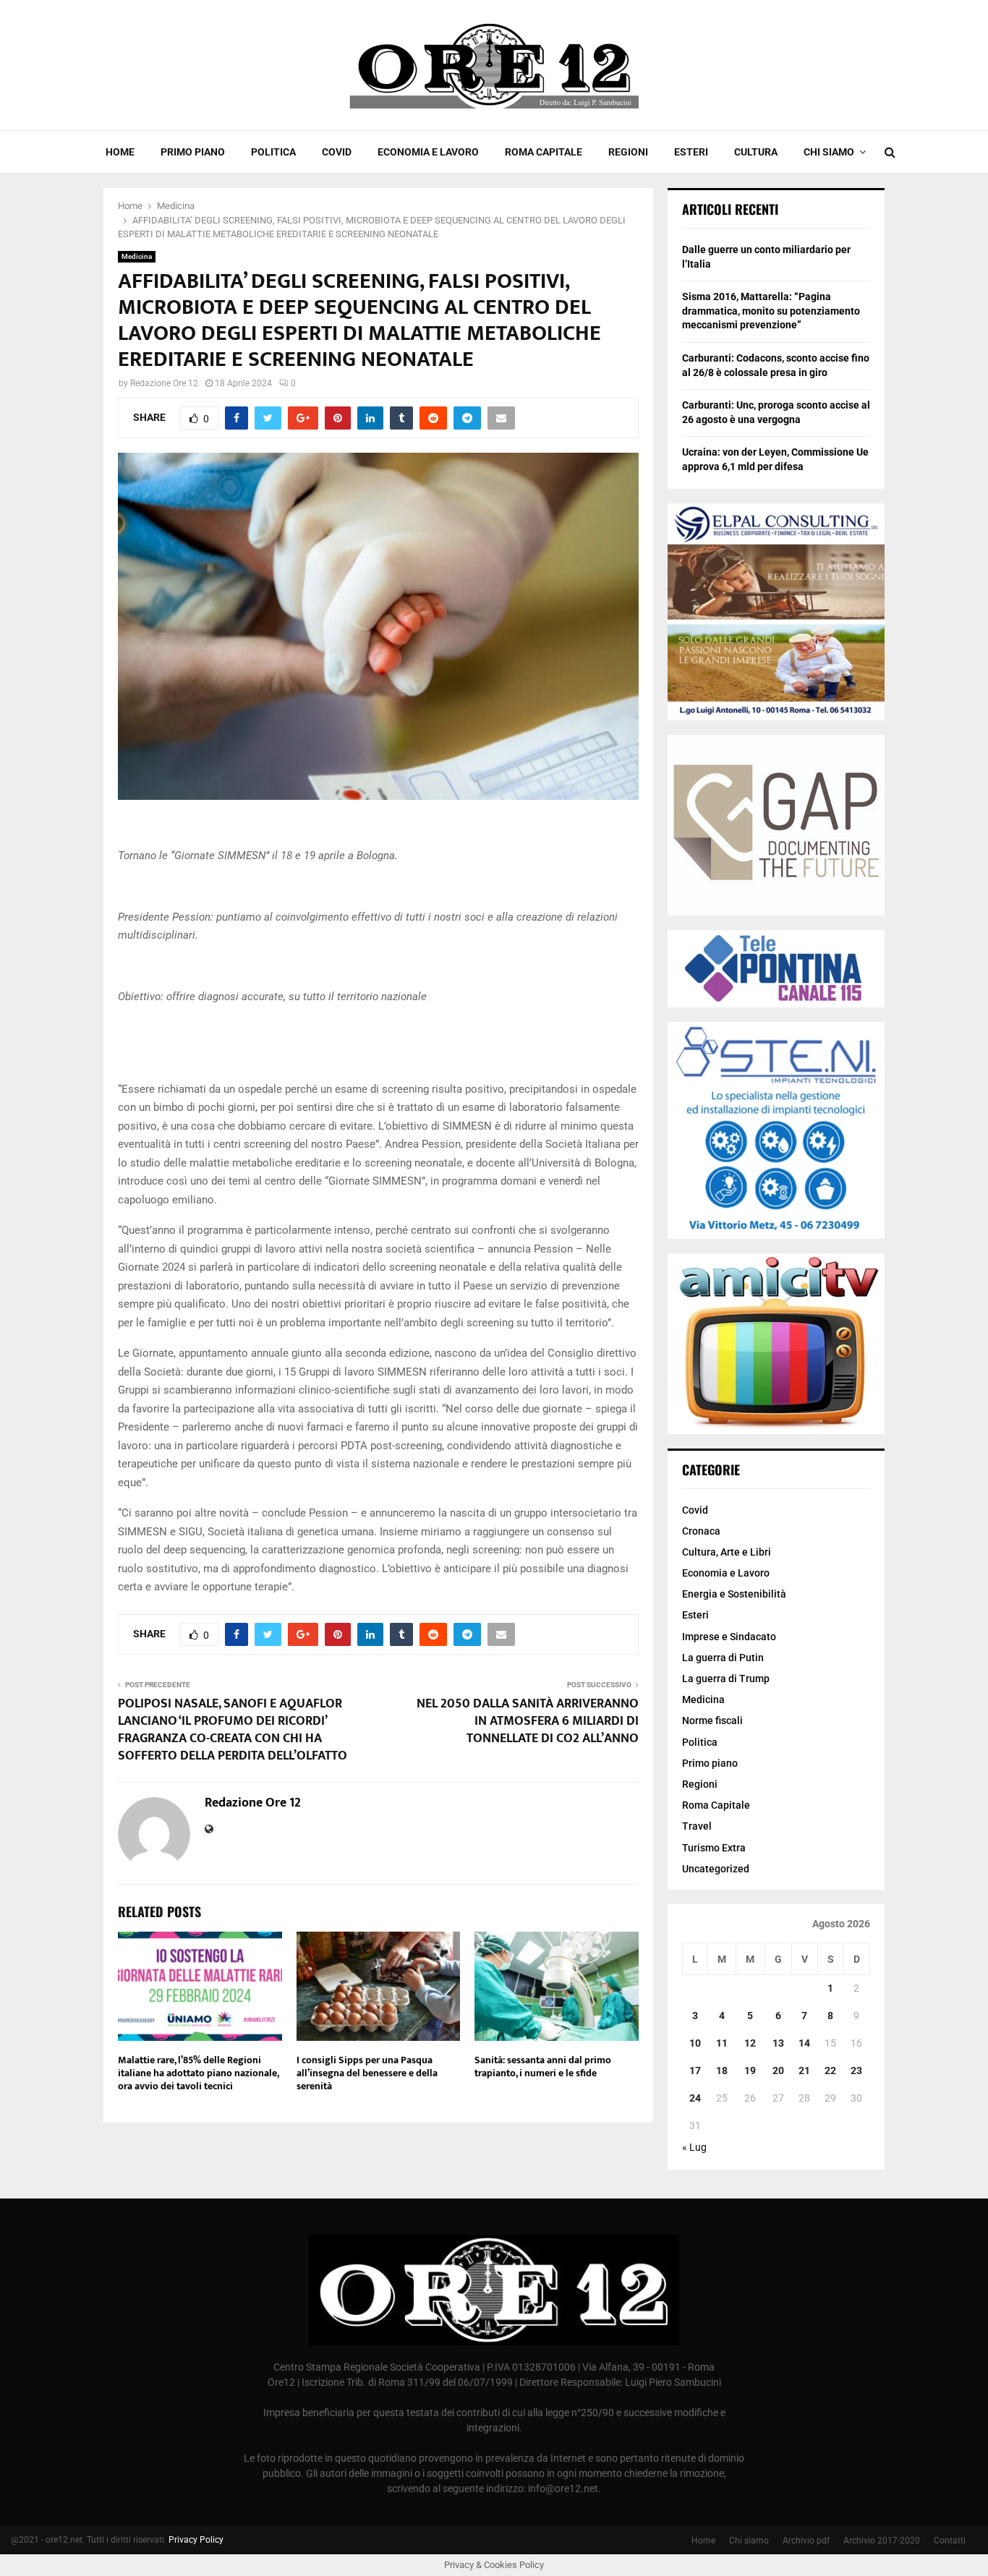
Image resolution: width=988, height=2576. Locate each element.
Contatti (950, 2541)
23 (856, 2070)
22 (830, 2070)
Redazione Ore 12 (164, 383)
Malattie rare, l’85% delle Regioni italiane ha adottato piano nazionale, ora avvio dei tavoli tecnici (198, 2073)
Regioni (628, 152)
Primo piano (193, 152)
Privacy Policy (196, 2540)
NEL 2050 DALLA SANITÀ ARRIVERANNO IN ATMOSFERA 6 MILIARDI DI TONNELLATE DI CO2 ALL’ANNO (528, 1721)
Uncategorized (716, 1869)
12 (750, 2043)
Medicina (137, 256)
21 (804, 2070)
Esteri (691, 152)
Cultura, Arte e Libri (727, 1552)
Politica (273, 152)
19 (750, 2070)
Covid (337, 152)
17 (695, 2070)
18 (722, 2070)
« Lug (694, 2147)
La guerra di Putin (723, 1658)
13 (778, 2043)
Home (120, 152)
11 (722, 2043)
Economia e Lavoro (428, 152)
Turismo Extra (714, 1848)
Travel (697, 1826)
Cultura (756, 152)
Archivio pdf (806, 2541)
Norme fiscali (712, 1720)
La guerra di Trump (726, 1679)
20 (778, 2070)
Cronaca (701, 1531)
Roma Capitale (544, 152)
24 (695, 2098)
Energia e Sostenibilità (734, 1594)
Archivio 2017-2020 (882, 2541)
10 (695, 2043)
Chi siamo (829, 152)
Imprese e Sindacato (729, 1637)
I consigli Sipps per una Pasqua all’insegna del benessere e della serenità (367, 2073)
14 (804, 2043)
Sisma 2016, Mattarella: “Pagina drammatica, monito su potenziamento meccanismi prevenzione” (771, 311)
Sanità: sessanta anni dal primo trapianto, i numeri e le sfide (543, 2067)
